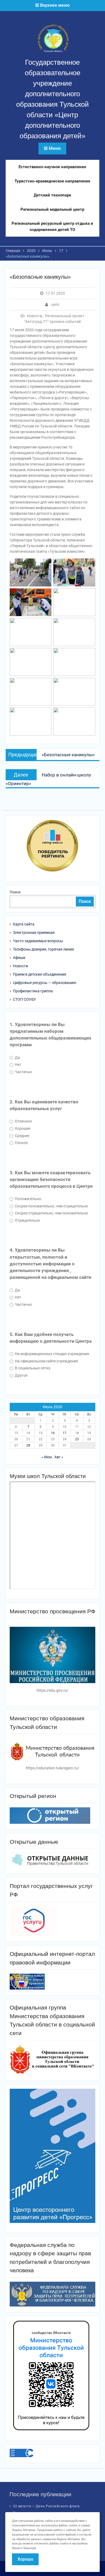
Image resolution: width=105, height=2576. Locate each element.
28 (28, 1445)
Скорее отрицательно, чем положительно (51, 1213)
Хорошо (25, 2559)
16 (53, 1433)
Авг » (59, 1457)
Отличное (23, 1121)
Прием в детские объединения (40, 974)
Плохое (21, 1143)
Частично (23, 1072)
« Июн (47, 1457)
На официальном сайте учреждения (46, 1361)
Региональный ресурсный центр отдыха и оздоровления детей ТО (52, 227)
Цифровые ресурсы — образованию (45, 983)
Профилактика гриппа (33, 991)
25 (77, 1439)
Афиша (19, 958)
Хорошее (22, 1128)
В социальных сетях (32, 1368)
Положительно (28, 1199)
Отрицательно (27, 1220)
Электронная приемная (34, 933)
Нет (18, 1065)
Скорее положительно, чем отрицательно (51, 1206)
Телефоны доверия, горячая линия (43, 949)
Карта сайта (24, 924)
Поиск (15, 892)
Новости (34, 316)
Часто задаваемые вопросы (38, 941)
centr (55, 305)
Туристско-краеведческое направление (52, 181)
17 (65, 1433)
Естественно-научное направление (52, 167)
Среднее (22, 1136)
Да (17, 1058)
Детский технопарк (52, 195)
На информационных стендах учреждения (52, 1354)
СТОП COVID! (24, 999)
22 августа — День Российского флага (46, 2506)
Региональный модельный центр (52, 209)
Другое (21, 1375)
